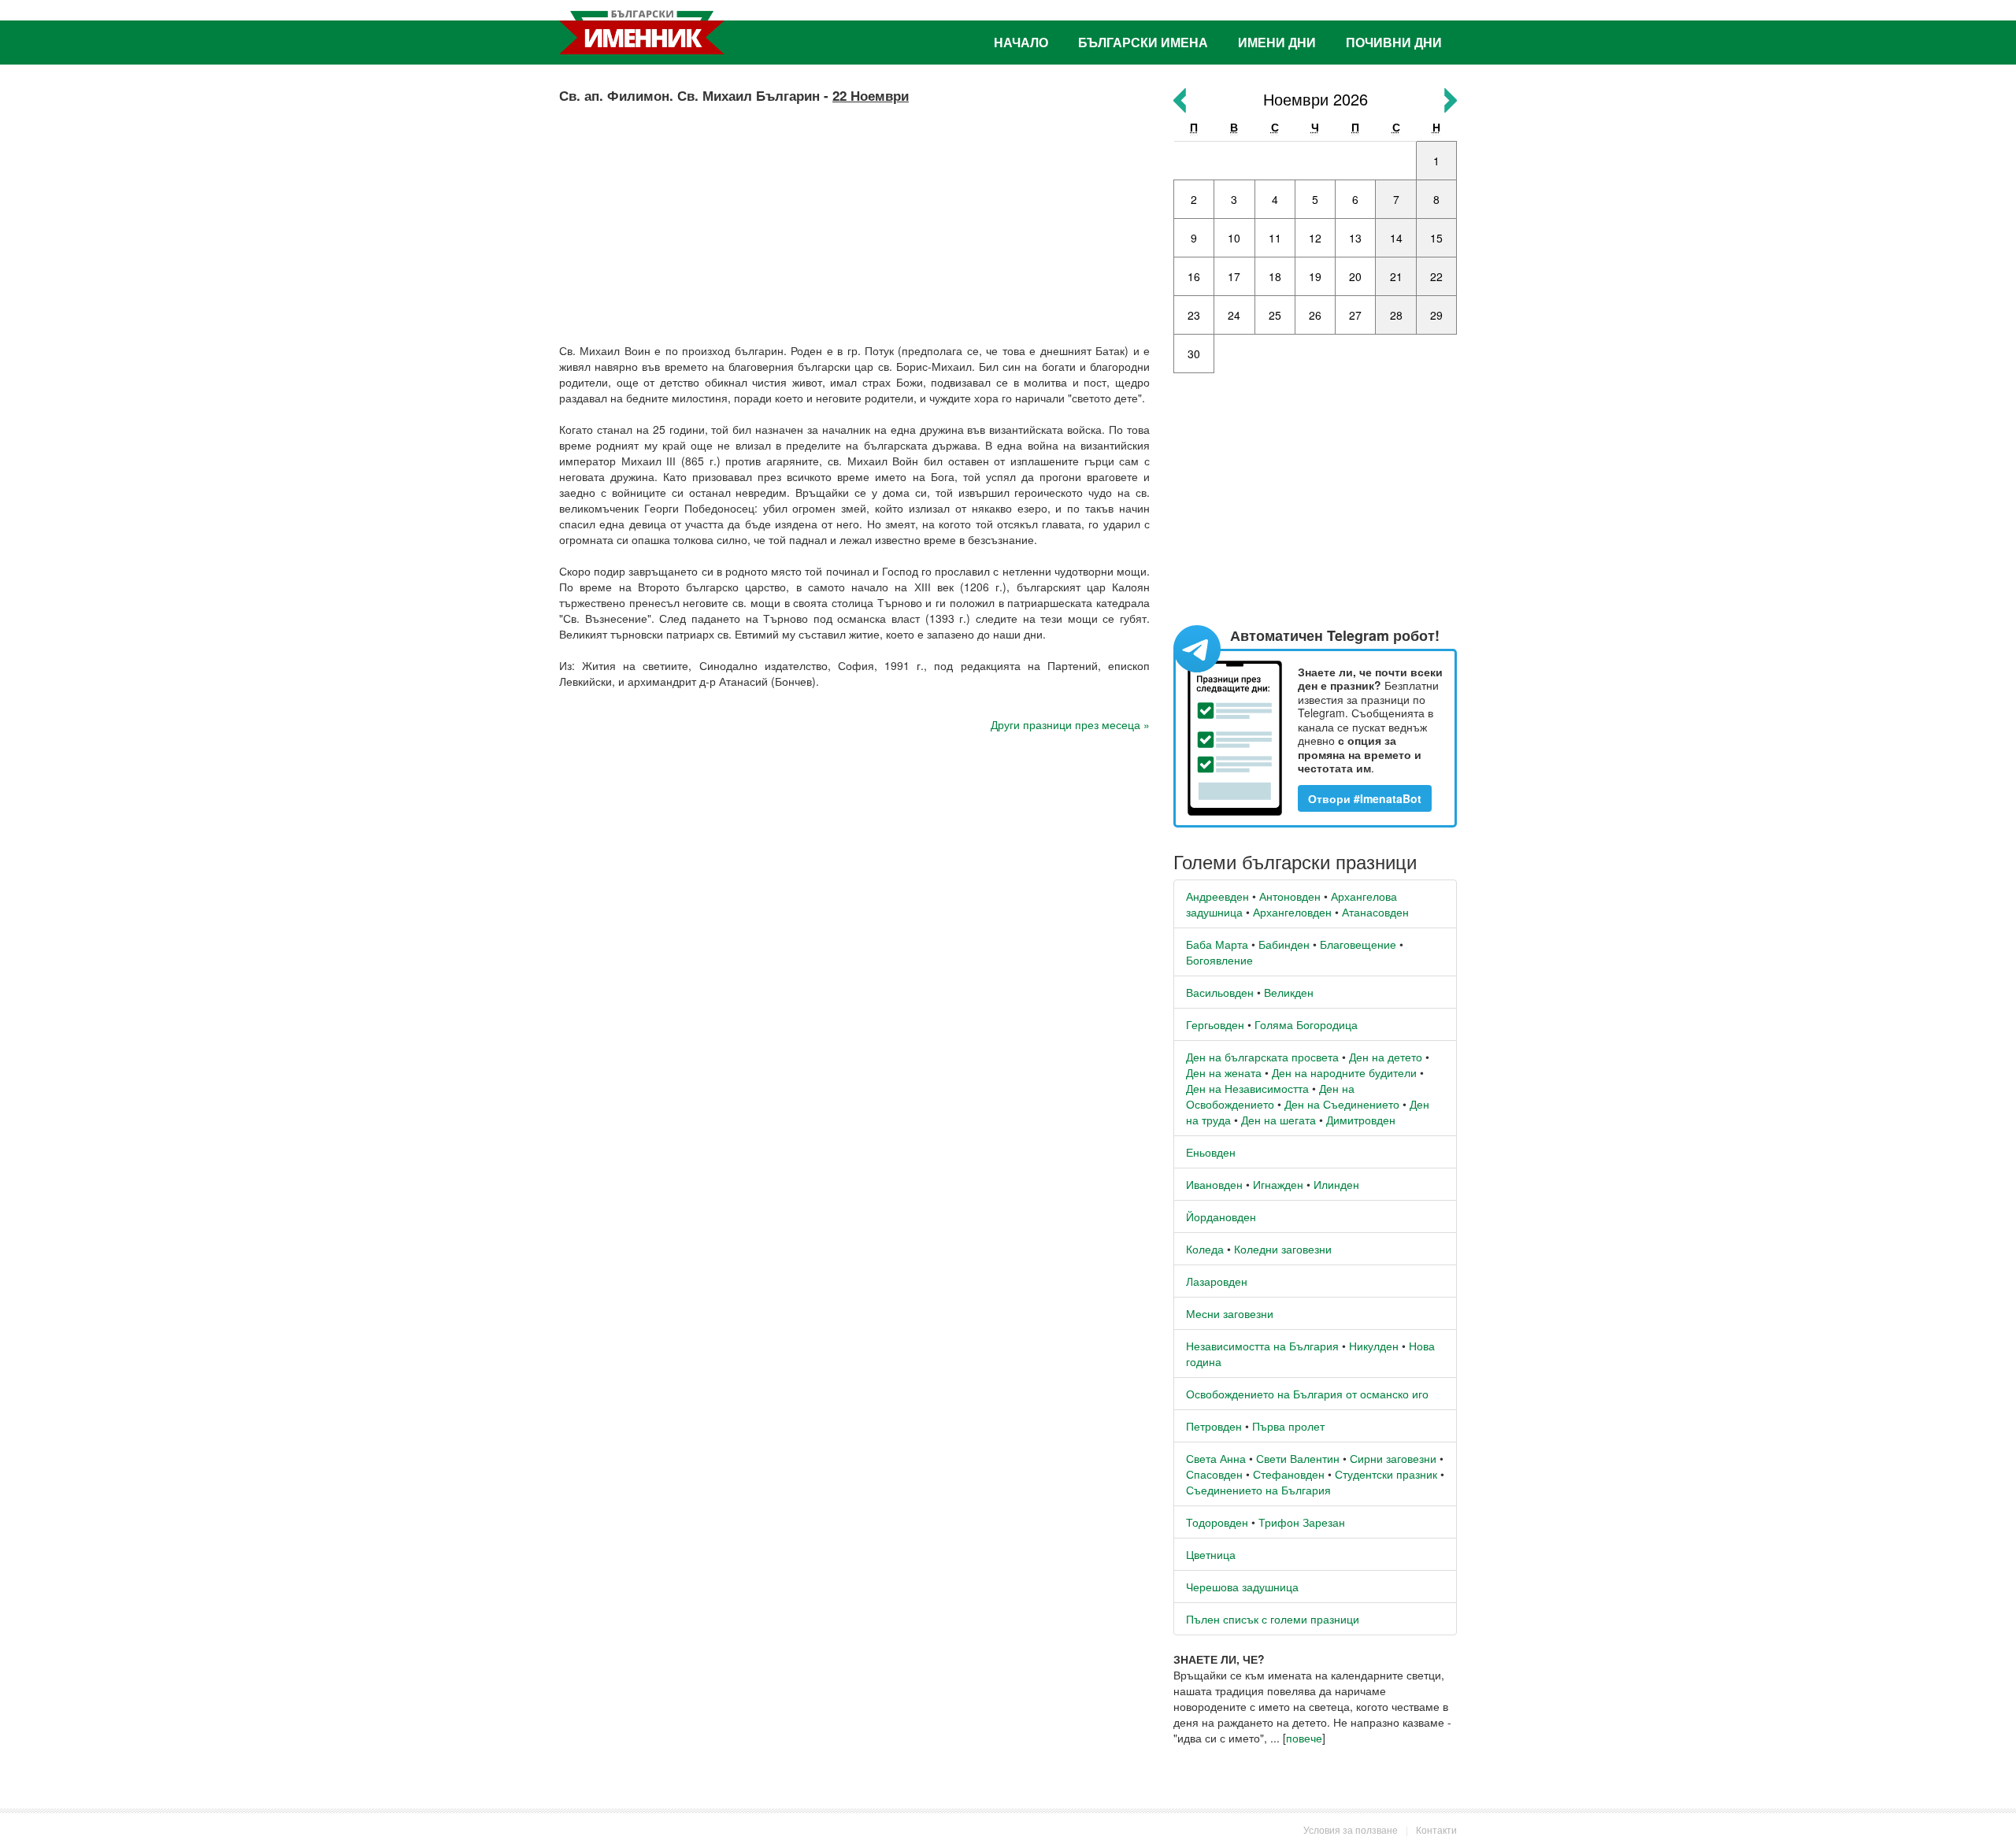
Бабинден (1284, 944)
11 (1275, 238)
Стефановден (1289, 1474)
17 (1234, 276)
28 (1396, 315)
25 (1275, 315)
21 (1396, 276)
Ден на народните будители (1344, 1072)
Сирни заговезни (1393, 1458)
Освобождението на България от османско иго (1307, 1394)
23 (1194, 315)
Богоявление (1219, 960)
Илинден (1336, 1184)
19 (1315, 276)
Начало (1021, 42)
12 (1315, 238)
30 (1194, 354)
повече (1304, 1738)
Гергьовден (1215, 1024)
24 (1234, 315)
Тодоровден (1217, 1522)
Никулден (1374, 1346)
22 (1436, 276)
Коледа (1205, 1249)
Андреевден (1217, 896)
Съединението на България (1258, 1490)
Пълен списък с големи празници (1273, 1619)
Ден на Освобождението (1270, 1096)
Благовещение (1358, 944)
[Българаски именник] (642, 32)
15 (1436, 238)
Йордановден (1221, 1216)
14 (1396, 238)
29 (1436, 315)
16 (1194, 276)
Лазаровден (1217, 1281)
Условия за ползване (1351, 1829)
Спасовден (1214, 1474)
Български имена (1143, 42)
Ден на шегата (1279, 1120)
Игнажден (1278, 1184)
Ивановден (1214, 1184)
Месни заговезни (1230, 1313)
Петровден (1214, 1426)
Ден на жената (1224, 1072)
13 (1355, 238)
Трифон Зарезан (1302, 1522)
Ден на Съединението (1342, 1104)
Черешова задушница (1242, 1587)
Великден (1289, 992)
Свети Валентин (1298, 1458)
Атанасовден (1375, 912)
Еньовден (1211, 1152)
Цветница (1211, 1554)
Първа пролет (1288, 1426)
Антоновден (1290, 896)
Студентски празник (1386, 1474)
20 (1355, 276)
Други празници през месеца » (1070, 724)
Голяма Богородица (1306, 1024)
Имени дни (1277, 42)
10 (1234, 238)
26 (1315, 315)
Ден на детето (1386, 1057)
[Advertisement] (854, 217)
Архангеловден (1292, 912)
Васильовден (1220, 992)
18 (1275, 276)
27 (1355, 315)
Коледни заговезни (1283, 1249)
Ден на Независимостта (1247, 1088)
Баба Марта (1217, 944)
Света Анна (1216, 1458)
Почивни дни (1394, 42)
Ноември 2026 (1316, 99)
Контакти (1436, 1829)
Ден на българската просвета (1262, 1057)
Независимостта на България (1262, 1346)
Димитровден (1361, 1120)
